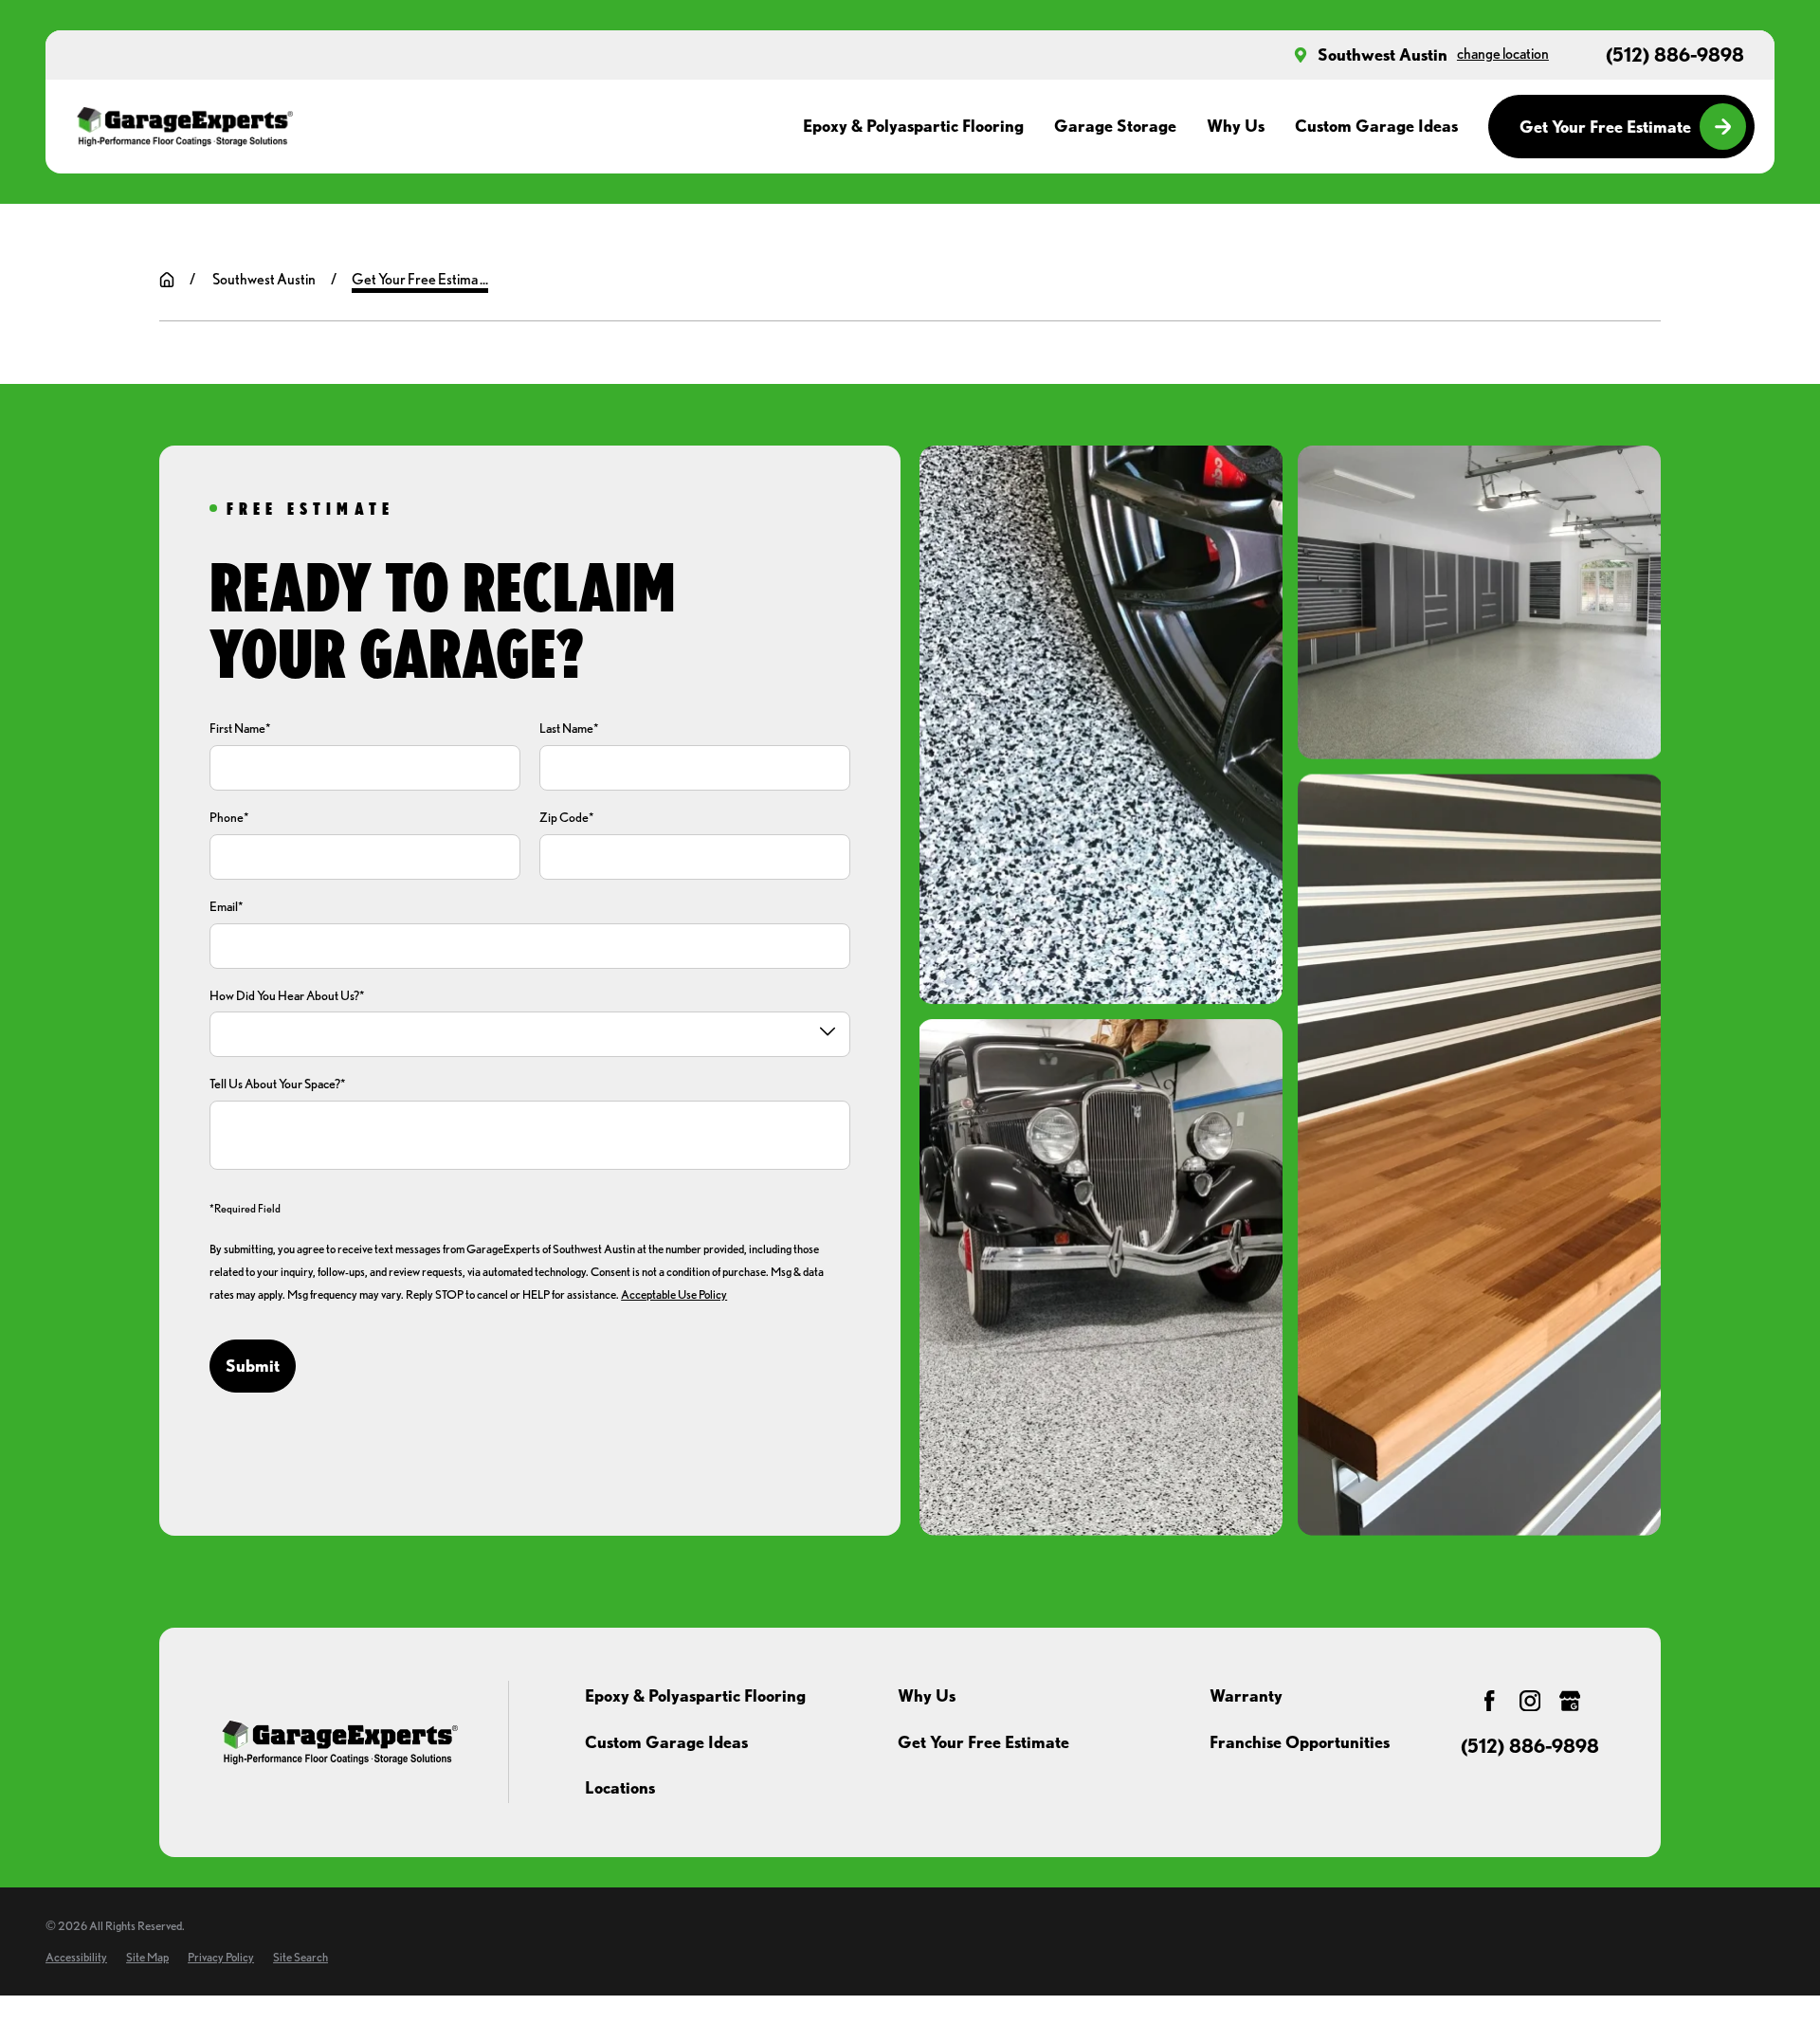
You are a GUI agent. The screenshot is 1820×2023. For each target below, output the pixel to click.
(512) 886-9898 (1675, 55)
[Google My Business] (1570, 1701)
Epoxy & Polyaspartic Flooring (695, 1695)
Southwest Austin (1383, 55)
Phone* (229, 817)
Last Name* (569, 728)
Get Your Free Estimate (1605, 127)
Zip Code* (567, 817)
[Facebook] (1489, 1701)
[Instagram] (1530, 1701)
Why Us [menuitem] (1236, 126)
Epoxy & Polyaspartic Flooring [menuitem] (913, 126)
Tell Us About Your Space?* (278, 1084)
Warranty (1246, 1695)
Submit (253, 1366)
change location (1503, 54)
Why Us (927, 1695)
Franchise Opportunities (1300, 1742)
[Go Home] (167, 280)
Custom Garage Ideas (666, 1742)
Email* (227, 906)
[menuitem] (76, 1957)
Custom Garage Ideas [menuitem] (1376, 126)
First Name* (240, 728)
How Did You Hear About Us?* (287, 995)
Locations (620, 1787)
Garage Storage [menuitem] (1115, 126)
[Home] (184, 127)
